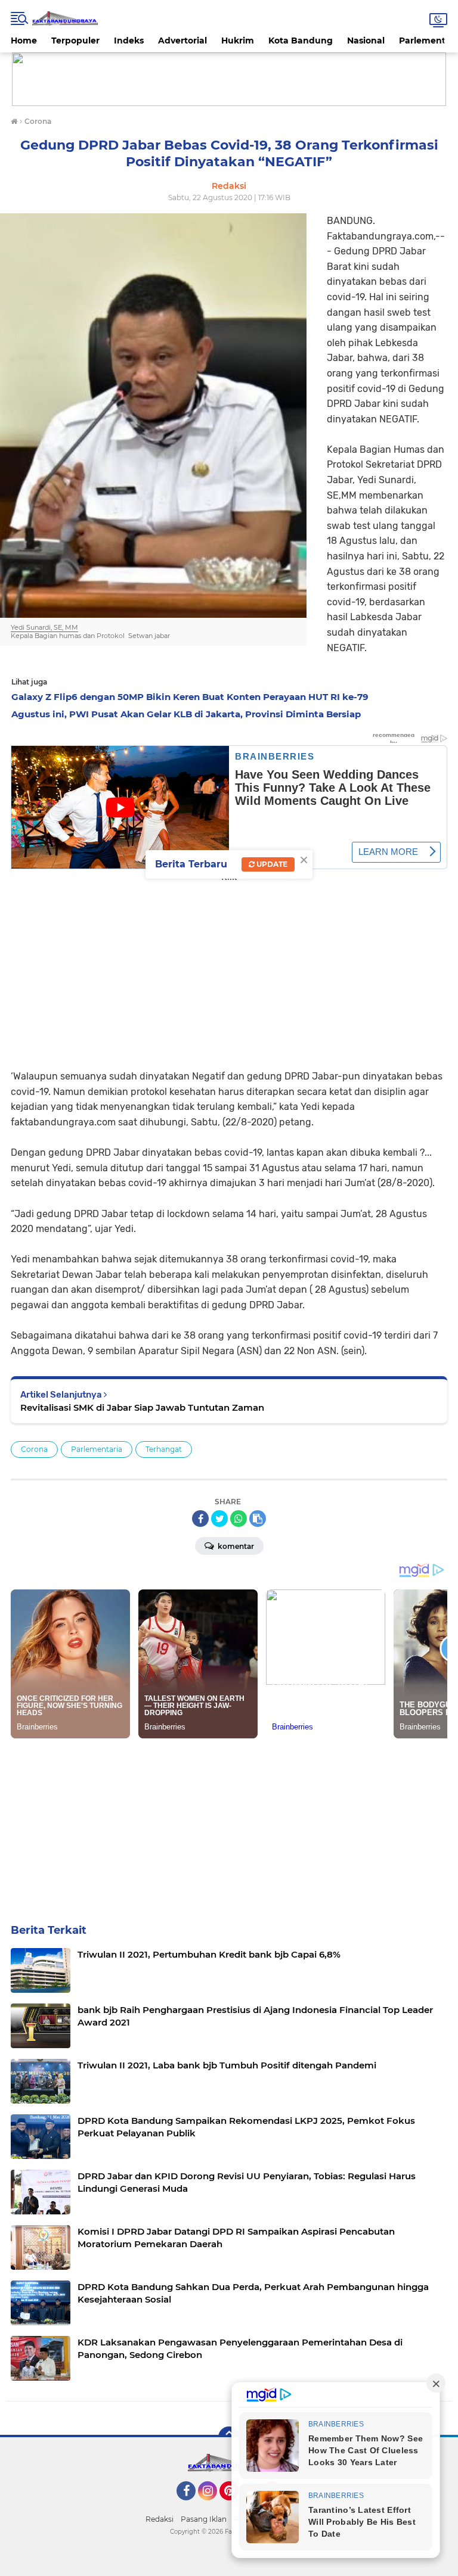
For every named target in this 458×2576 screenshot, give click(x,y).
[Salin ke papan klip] (258, 1519)
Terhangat (164, 1449)
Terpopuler (75, 41)
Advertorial (182, 41)
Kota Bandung (301, 41)
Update (271, 864)
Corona (34, 1449)
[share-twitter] (219, 1519)
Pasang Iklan (204, 2519)
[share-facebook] (200, 1519)
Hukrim (238, 41)
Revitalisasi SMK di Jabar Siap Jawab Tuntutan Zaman (142, 1407)
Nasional (366, 41)
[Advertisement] (229, 967)
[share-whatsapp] (239, 1519)
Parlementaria (97, 1449)
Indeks (129, 41)
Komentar (235, 1546)
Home (24, 41)
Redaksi (160, 2519)
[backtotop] (229, 2437)
